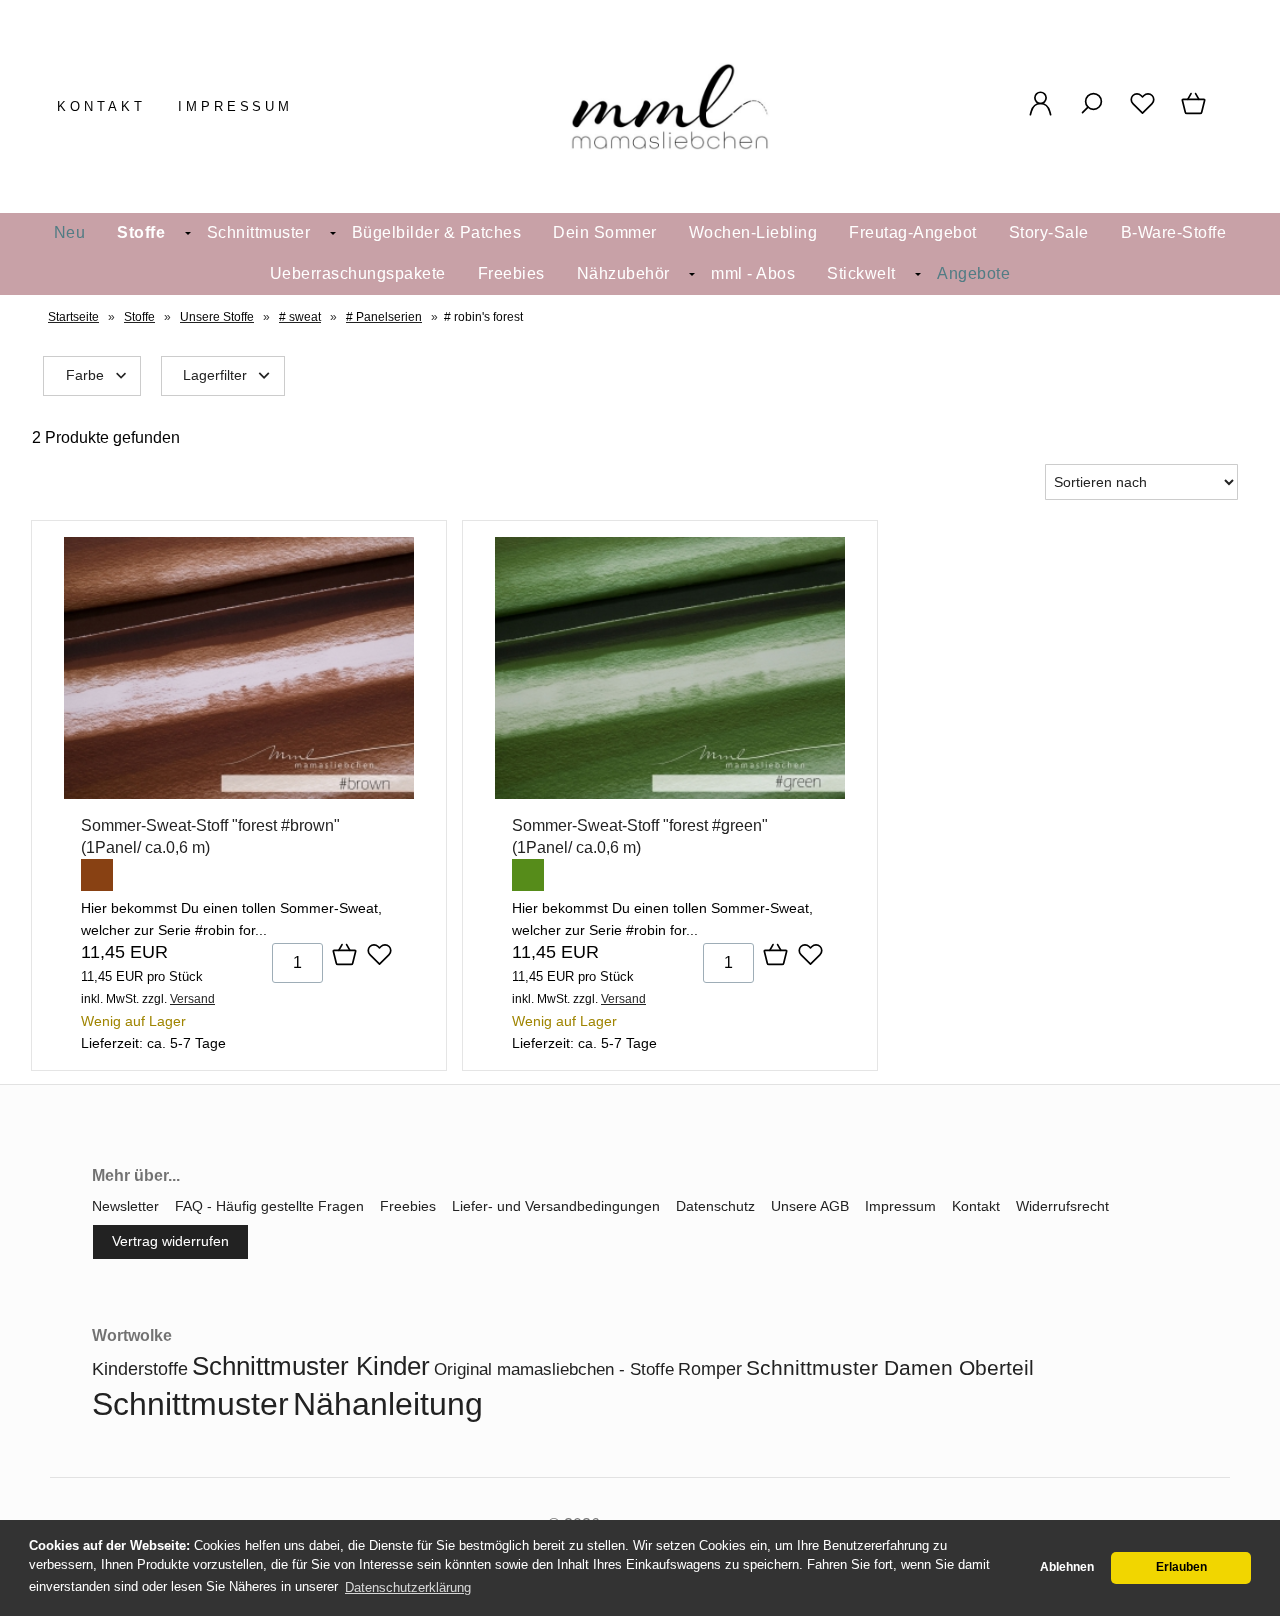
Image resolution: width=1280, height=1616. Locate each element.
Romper (710, 1369)
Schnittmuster (259, 232)
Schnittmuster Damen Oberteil (890, 1367)
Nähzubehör (623, 273)
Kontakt (101, 106)
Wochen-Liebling (753, 232)
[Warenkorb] (1195, 114)
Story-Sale (1049, 232)
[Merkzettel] (1142, 114)
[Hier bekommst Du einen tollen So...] (239, 794)
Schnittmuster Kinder (311, 1366)
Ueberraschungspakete (358, 273)
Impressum (236, 106)
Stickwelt (861, 273)
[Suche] (1091, 114)
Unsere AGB (810, 1206)
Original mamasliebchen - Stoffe (554, 1369)
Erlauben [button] (1181, 1567)
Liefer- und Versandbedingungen (556, 1206)
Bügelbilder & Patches (437, 232)
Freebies (511, 273)
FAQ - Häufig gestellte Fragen (269, 1206)
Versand (192, 999)
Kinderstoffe (140, 1369)
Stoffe (141, 232)
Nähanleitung (388, 1404)
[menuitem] (70, 233)
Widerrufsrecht (1062, 1206)
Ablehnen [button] (1067, 1567)
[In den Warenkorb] (344, 956)
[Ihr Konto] (1040, 114)
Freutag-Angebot (913, 232)
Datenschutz (715, 1206)
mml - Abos (753, 273)
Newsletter (125, 1206)
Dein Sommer (605, 232)
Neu (70, 232)
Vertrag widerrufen (170, 1241)
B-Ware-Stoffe (1174, 232)
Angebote (973, 273)
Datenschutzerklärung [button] (408, 1587)
